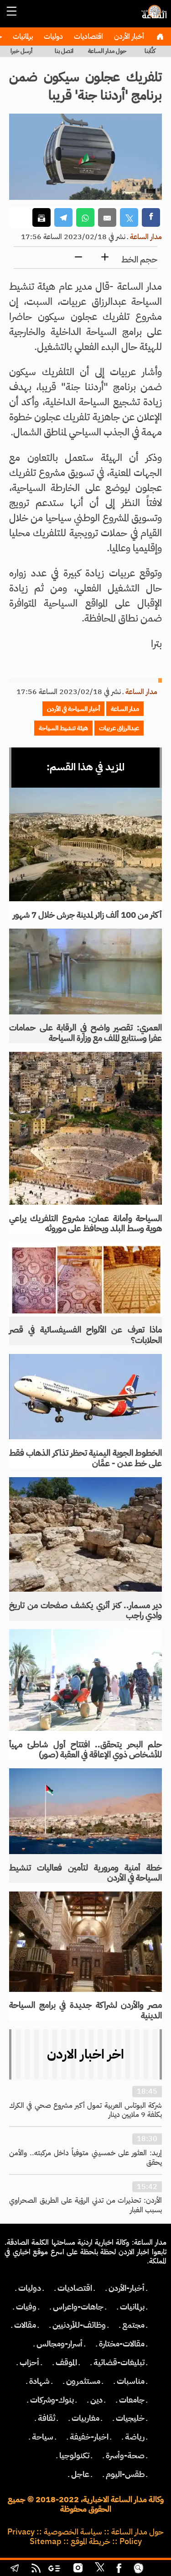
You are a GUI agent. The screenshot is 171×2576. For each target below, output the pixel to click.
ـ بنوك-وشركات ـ (52, 2400)
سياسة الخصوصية (73, 2532)
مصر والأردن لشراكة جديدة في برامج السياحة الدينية (85, 2010)
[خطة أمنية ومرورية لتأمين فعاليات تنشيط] (85, 1811)
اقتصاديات (88, 37)
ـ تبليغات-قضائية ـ (119, 2362)
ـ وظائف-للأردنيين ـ (79, 2325)
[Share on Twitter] (129, 217)
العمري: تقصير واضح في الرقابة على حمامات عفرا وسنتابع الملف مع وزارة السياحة (85, 1033)
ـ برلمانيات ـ (132, 2307)
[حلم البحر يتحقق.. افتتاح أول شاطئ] (85, 1680)
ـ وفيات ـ (26, 2307)
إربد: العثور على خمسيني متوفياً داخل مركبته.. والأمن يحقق (85, 2158)
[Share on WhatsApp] (85, 217)
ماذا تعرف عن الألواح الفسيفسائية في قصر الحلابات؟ (85, 1335)
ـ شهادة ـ (39, 2381)
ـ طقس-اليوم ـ (125, 2474)
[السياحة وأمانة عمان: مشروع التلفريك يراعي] (85, 1128)
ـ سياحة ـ (43, 2437)
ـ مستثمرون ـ (83, 2381)
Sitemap (46, 2541)
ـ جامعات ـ (132, 2400)
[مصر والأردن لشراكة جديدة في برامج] (85, 1941)
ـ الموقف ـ (66, 2362)
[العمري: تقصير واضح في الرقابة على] (85, 972)
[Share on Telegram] (63, 217)
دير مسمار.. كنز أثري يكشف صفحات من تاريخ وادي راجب (85, 1610)
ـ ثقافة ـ (47, 2418)
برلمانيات (22, 37)
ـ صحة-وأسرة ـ (125, 2456)
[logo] (153, 16)
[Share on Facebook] (151, 217)
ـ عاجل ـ (80, 2474)
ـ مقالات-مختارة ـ (122, 2344)
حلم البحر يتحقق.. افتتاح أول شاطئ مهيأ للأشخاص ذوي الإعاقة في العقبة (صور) (85, 1750)
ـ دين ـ (96, 2400)
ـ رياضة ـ (135, 2437)
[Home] (160, 37)
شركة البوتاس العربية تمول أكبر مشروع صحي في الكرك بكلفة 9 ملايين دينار (85, 2110)
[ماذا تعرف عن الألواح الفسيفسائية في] (85, 1279)
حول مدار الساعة (107, 51)
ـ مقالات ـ (25, 2325)
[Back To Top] (156, 2569)
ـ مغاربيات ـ (85, 2418)
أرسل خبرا (21, 51)
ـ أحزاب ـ (29, 2362)
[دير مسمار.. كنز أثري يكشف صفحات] (85, 1534)
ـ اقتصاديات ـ (75, 2288)
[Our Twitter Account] (99, 2569)
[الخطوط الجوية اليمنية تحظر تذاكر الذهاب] (85, 1397)
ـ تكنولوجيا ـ (74, 2456)
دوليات (52, 37)
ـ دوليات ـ (30, 2288)
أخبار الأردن (128, 37)
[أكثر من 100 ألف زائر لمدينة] (85, 845)
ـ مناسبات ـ (131, 2381)
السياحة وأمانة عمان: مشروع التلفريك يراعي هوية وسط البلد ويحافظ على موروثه (85, 1223)
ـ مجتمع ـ (133, 2325)
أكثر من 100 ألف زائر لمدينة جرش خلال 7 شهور (87, 915)
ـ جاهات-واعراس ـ (78, 2307)
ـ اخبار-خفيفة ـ (89, 2437)
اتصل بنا (64, 51)
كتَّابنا (150, 51)
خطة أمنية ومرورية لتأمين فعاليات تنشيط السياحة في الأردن (85, 1873)
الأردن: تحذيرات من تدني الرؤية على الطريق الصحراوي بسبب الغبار (85, 2205)
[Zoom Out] (78, 258)
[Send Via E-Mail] (107, 217)
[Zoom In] (105, 258)
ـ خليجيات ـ (130, 2418)
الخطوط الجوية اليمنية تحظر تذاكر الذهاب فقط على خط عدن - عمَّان (85, 1458)
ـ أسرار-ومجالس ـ (60, 2344)
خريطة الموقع (91, 2541)
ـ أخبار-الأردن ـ (127, 2288)
